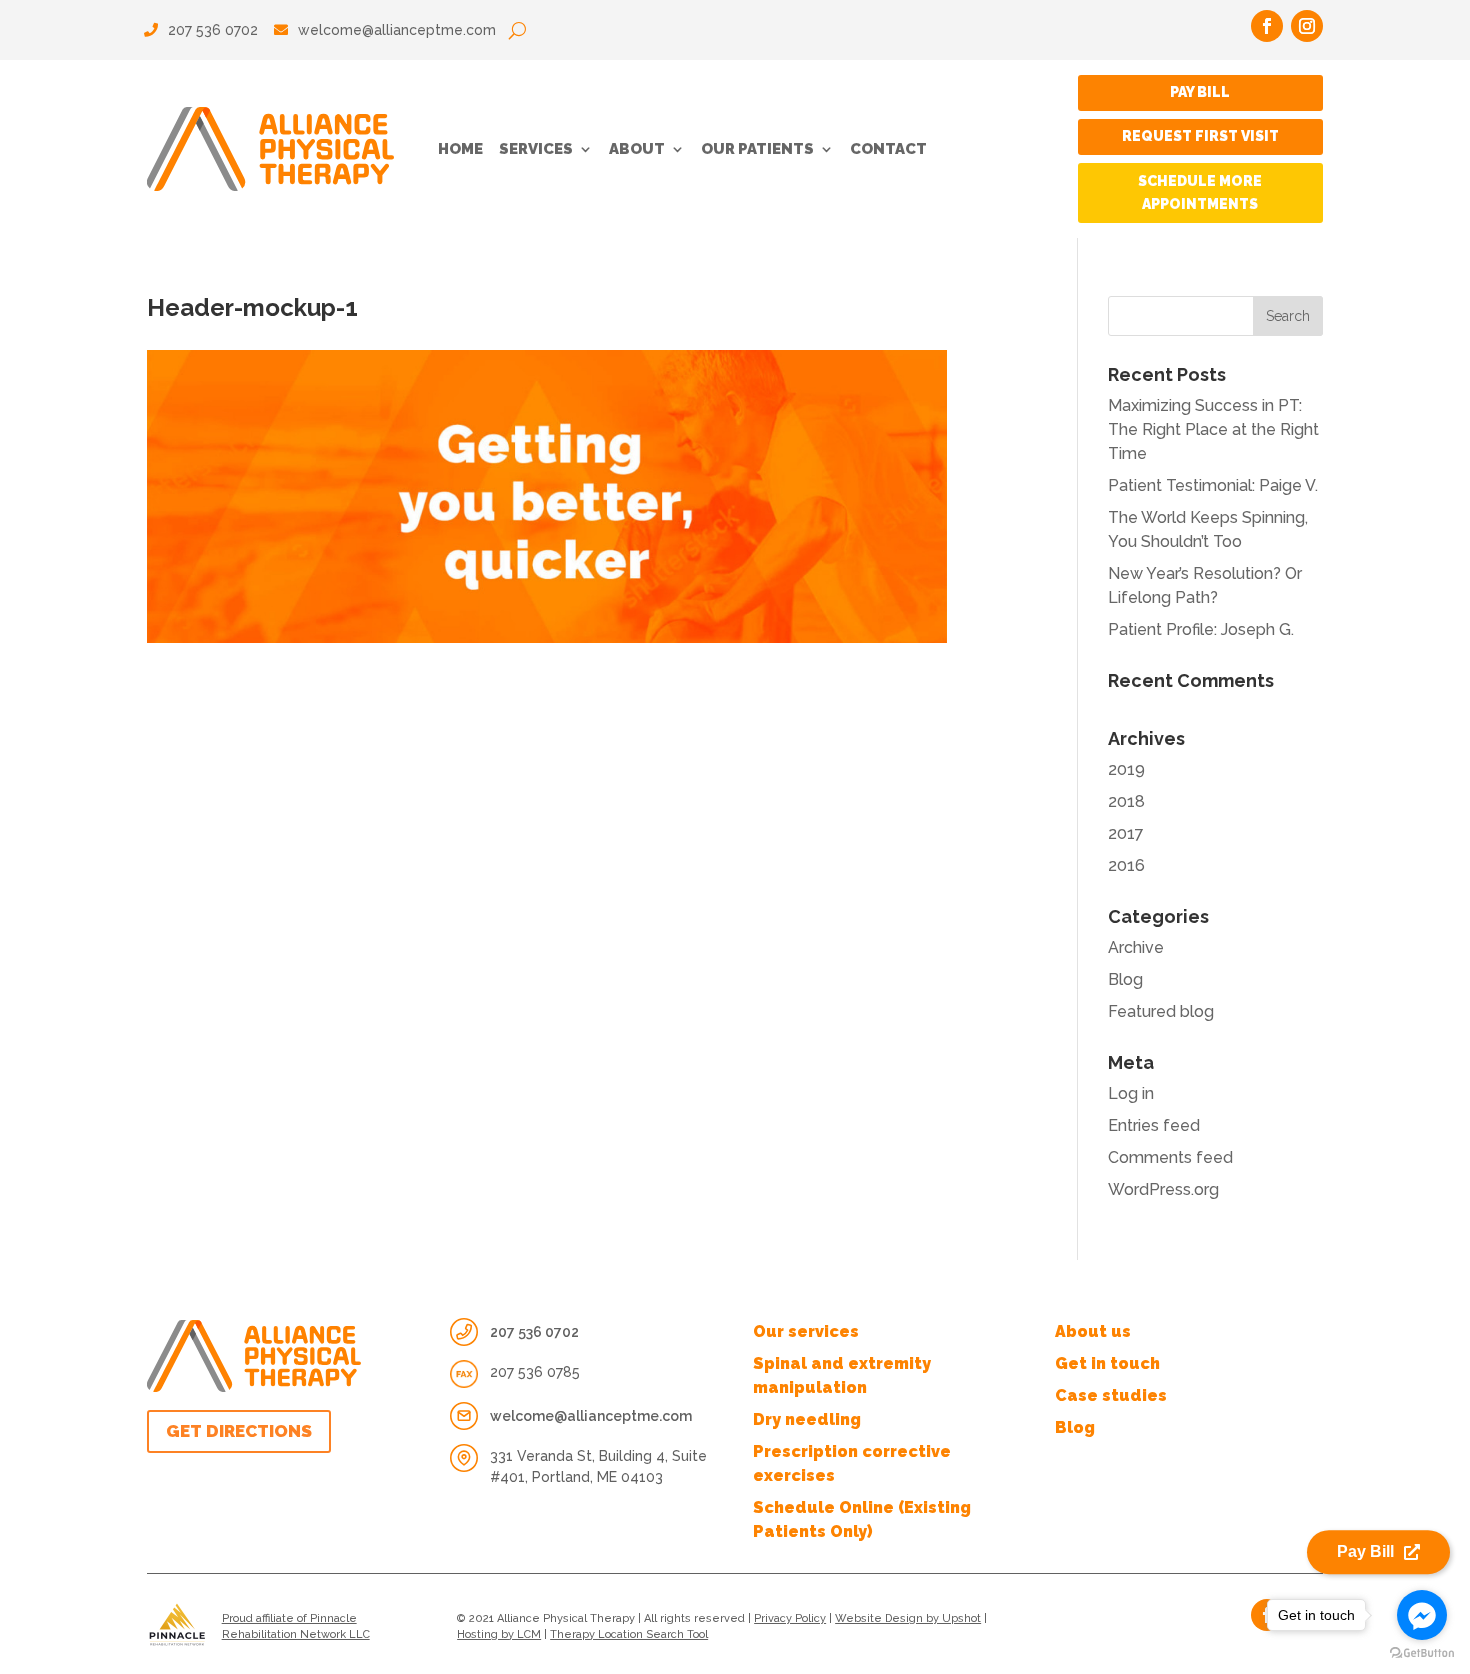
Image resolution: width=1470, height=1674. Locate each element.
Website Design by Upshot (908, 1618)
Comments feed (1170, 1157)
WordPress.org (1163, 1189)
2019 (1126, 769)
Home (460, 149)
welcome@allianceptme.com (397, 30)
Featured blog (1161, 1011)
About (637, 149)
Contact (888, 149)
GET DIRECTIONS (239, 1431)
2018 (1126, 801)
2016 (1126, 865)
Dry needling (807, 1419)
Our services (806, 1331)
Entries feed (1154, 1125)
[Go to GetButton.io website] (1422, 1653)
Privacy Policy (790, 1618)
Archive (1136, 947)
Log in (1131, 1093)
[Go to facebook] (1422, 1615)
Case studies (1111, 1395)
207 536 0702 (211, 30)
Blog (1125, 979)
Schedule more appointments (1200, 193)
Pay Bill (1200, 92)
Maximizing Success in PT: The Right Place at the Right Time (1213, 429)
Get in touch (1107, 1363)
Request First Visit (1200, 136)
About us (1093, 1331)
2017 (1126, 833)
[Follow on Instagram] (1307, 26)
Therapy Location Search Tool (629, 1634)
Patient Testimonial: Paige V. (1213, 485)
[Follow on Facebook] (1267, 26)
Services (536, 149)
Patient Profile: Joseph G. (1201, 629)
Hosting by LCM (499, 1634)
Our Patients (757, 149)
